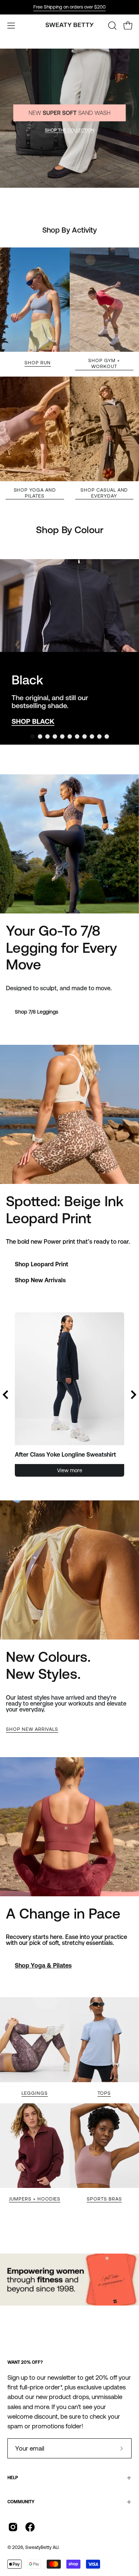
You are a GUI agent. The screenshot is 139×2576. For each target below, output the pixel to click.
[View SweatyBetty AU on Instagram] (13, 2527)
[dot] (33, 736)
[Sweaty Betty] (70, 26)
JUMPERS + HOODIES (35, 2199)
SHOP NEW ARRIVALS (32, 1729)
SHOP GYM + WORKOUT (104, 363)
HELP (13, 2478)
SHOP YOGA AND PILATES (35, 493)
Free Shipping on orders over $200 (69, 7)
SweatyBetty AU (42, 2547)
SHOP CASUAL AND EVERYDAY (104, 493)
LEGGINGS (35, 2093)
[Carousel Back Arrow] (6, 1395)
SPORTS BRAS (104, 2199)
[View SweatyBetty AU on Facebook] (30, 2527)
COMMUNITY (21, 2502)
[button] (112, 26)
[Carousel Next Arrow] (123, 652)
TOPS (104, 2093)
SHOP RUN (38, 363)
